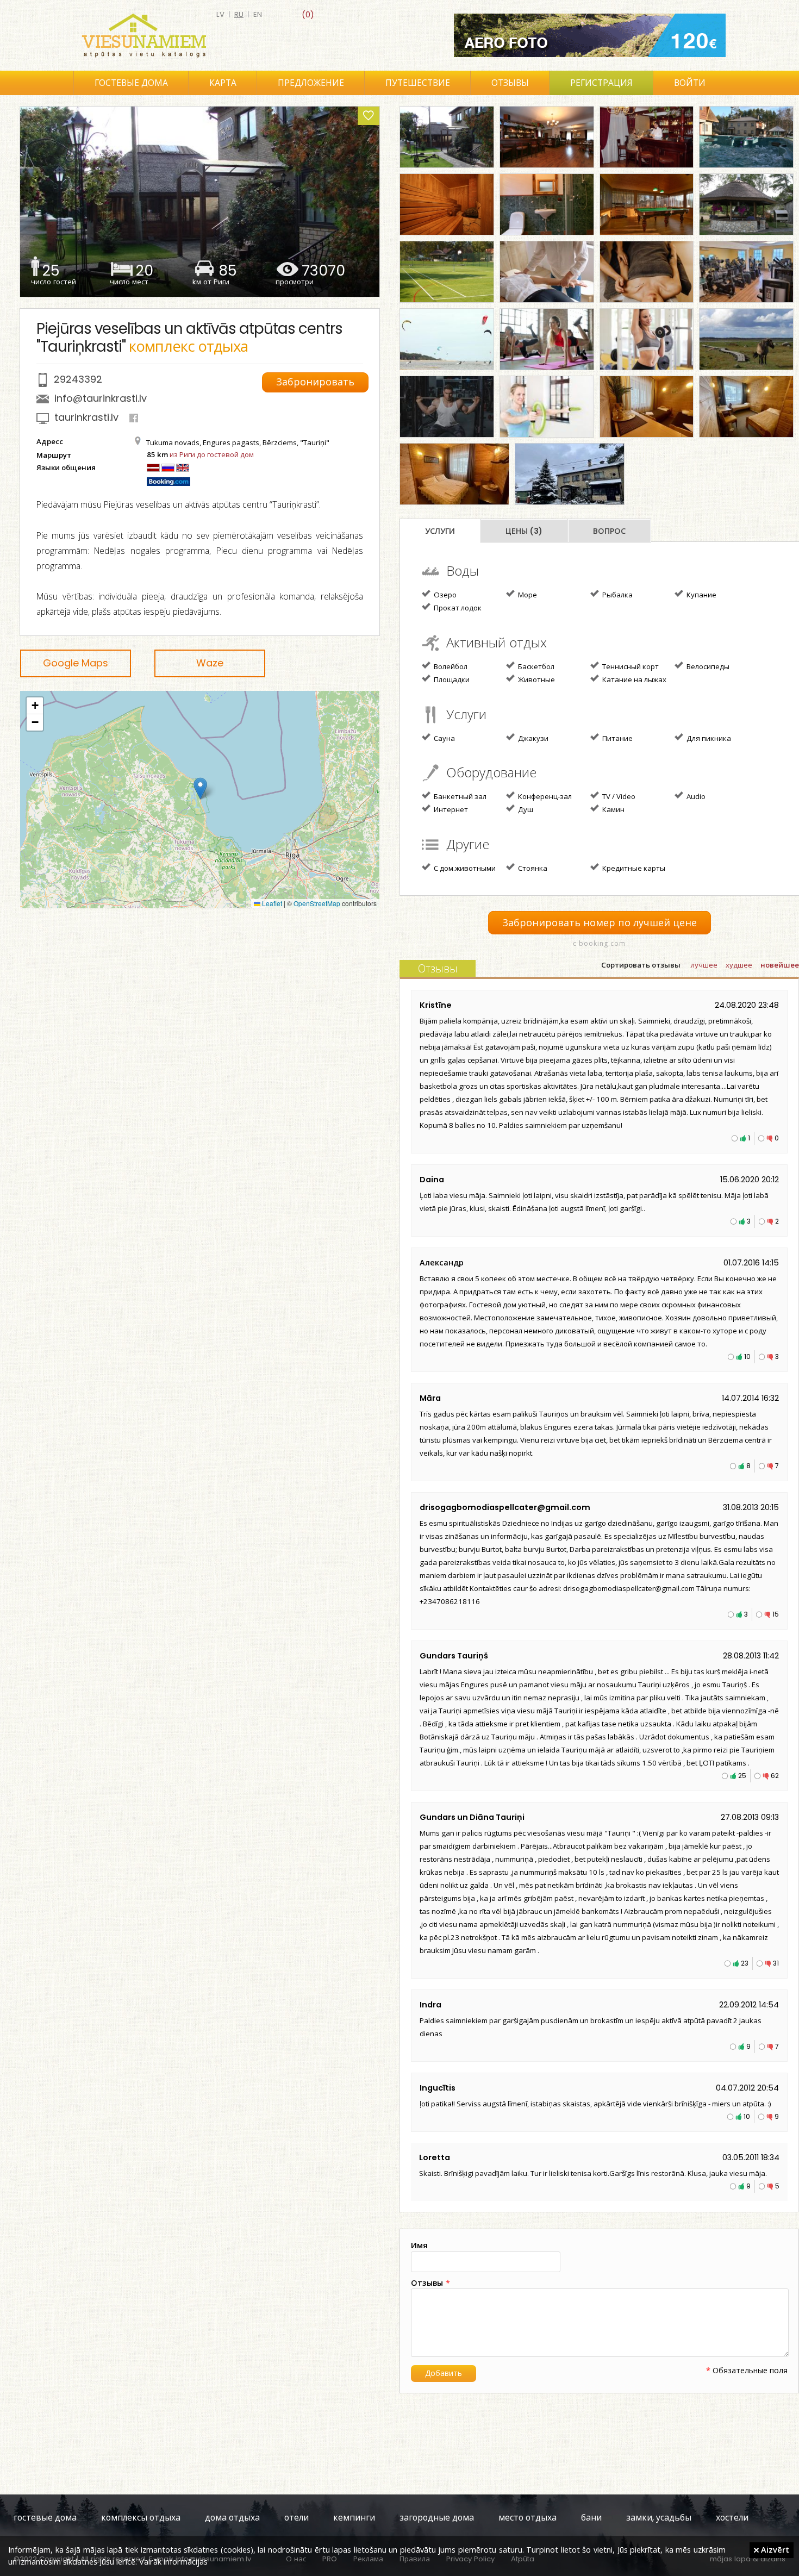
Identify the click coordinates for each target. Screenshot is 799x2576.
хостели (732, 2518)
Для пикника (708, 738)
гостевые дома (45, 2518)
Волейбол (450, 666)
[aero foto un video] (590, 35)
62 (775, 1776)
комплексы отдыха (141, 2518)
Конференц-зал (544, 796)
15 (776, 1614)
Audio (695, 796)
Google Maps (76, 663)
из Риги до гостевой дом (212, 454)
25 (742, 1776)
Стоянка (532, 868)
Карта (223, 83)
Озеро (444, 595)
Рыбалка (617, 595)
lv (220, 14)
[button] (200, 788)
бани (591, 2518)
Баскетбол (535, 666)
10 (747, 1356)
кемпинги (354, 2518)
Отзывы (510, 83)
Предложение (311, 83)
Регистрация (601, 83)
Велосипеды (707, 666)
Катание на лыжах (633, 679)
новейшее (780, 965)
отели (296, 2518)
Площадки (451, 679)
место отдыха (528, 2518)
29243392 (78, 379)
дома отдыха (232, 2518)
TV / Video (618, 796)
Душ (525, 809)
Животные (536, 679)
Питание (617, 738)
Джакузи (532, 738)
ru (239, 14)
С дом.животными (464, 868)
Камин (613, 809)
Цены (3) (524, 531)
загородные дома (437, 2518)
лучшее (704, 965)
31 (776, 1963)
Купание (701, 595)
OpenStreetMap (317, 903)
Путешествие (418, 83)
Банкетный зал (459, 796)
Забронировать (315, 382)
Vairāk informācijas (173, 2561)
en (258, 14)
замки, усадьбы (659, 2518)
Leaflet (271, 903)
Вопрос (609, 531)
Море (527, 595)
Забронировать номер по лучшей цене (600, 923)
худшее (739, 965)
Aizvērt (774, 2549)
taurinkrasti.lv (86, 417)
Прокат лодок (457, 608)
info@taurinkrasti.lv (101, 398)
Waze (210, 663)
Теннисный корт (630, 666)
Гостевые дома (131, 83)
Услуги (440, 531)
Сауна (444, 738)
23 (745, 1963)
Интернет (450, 809)
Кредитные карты (633, 868)
